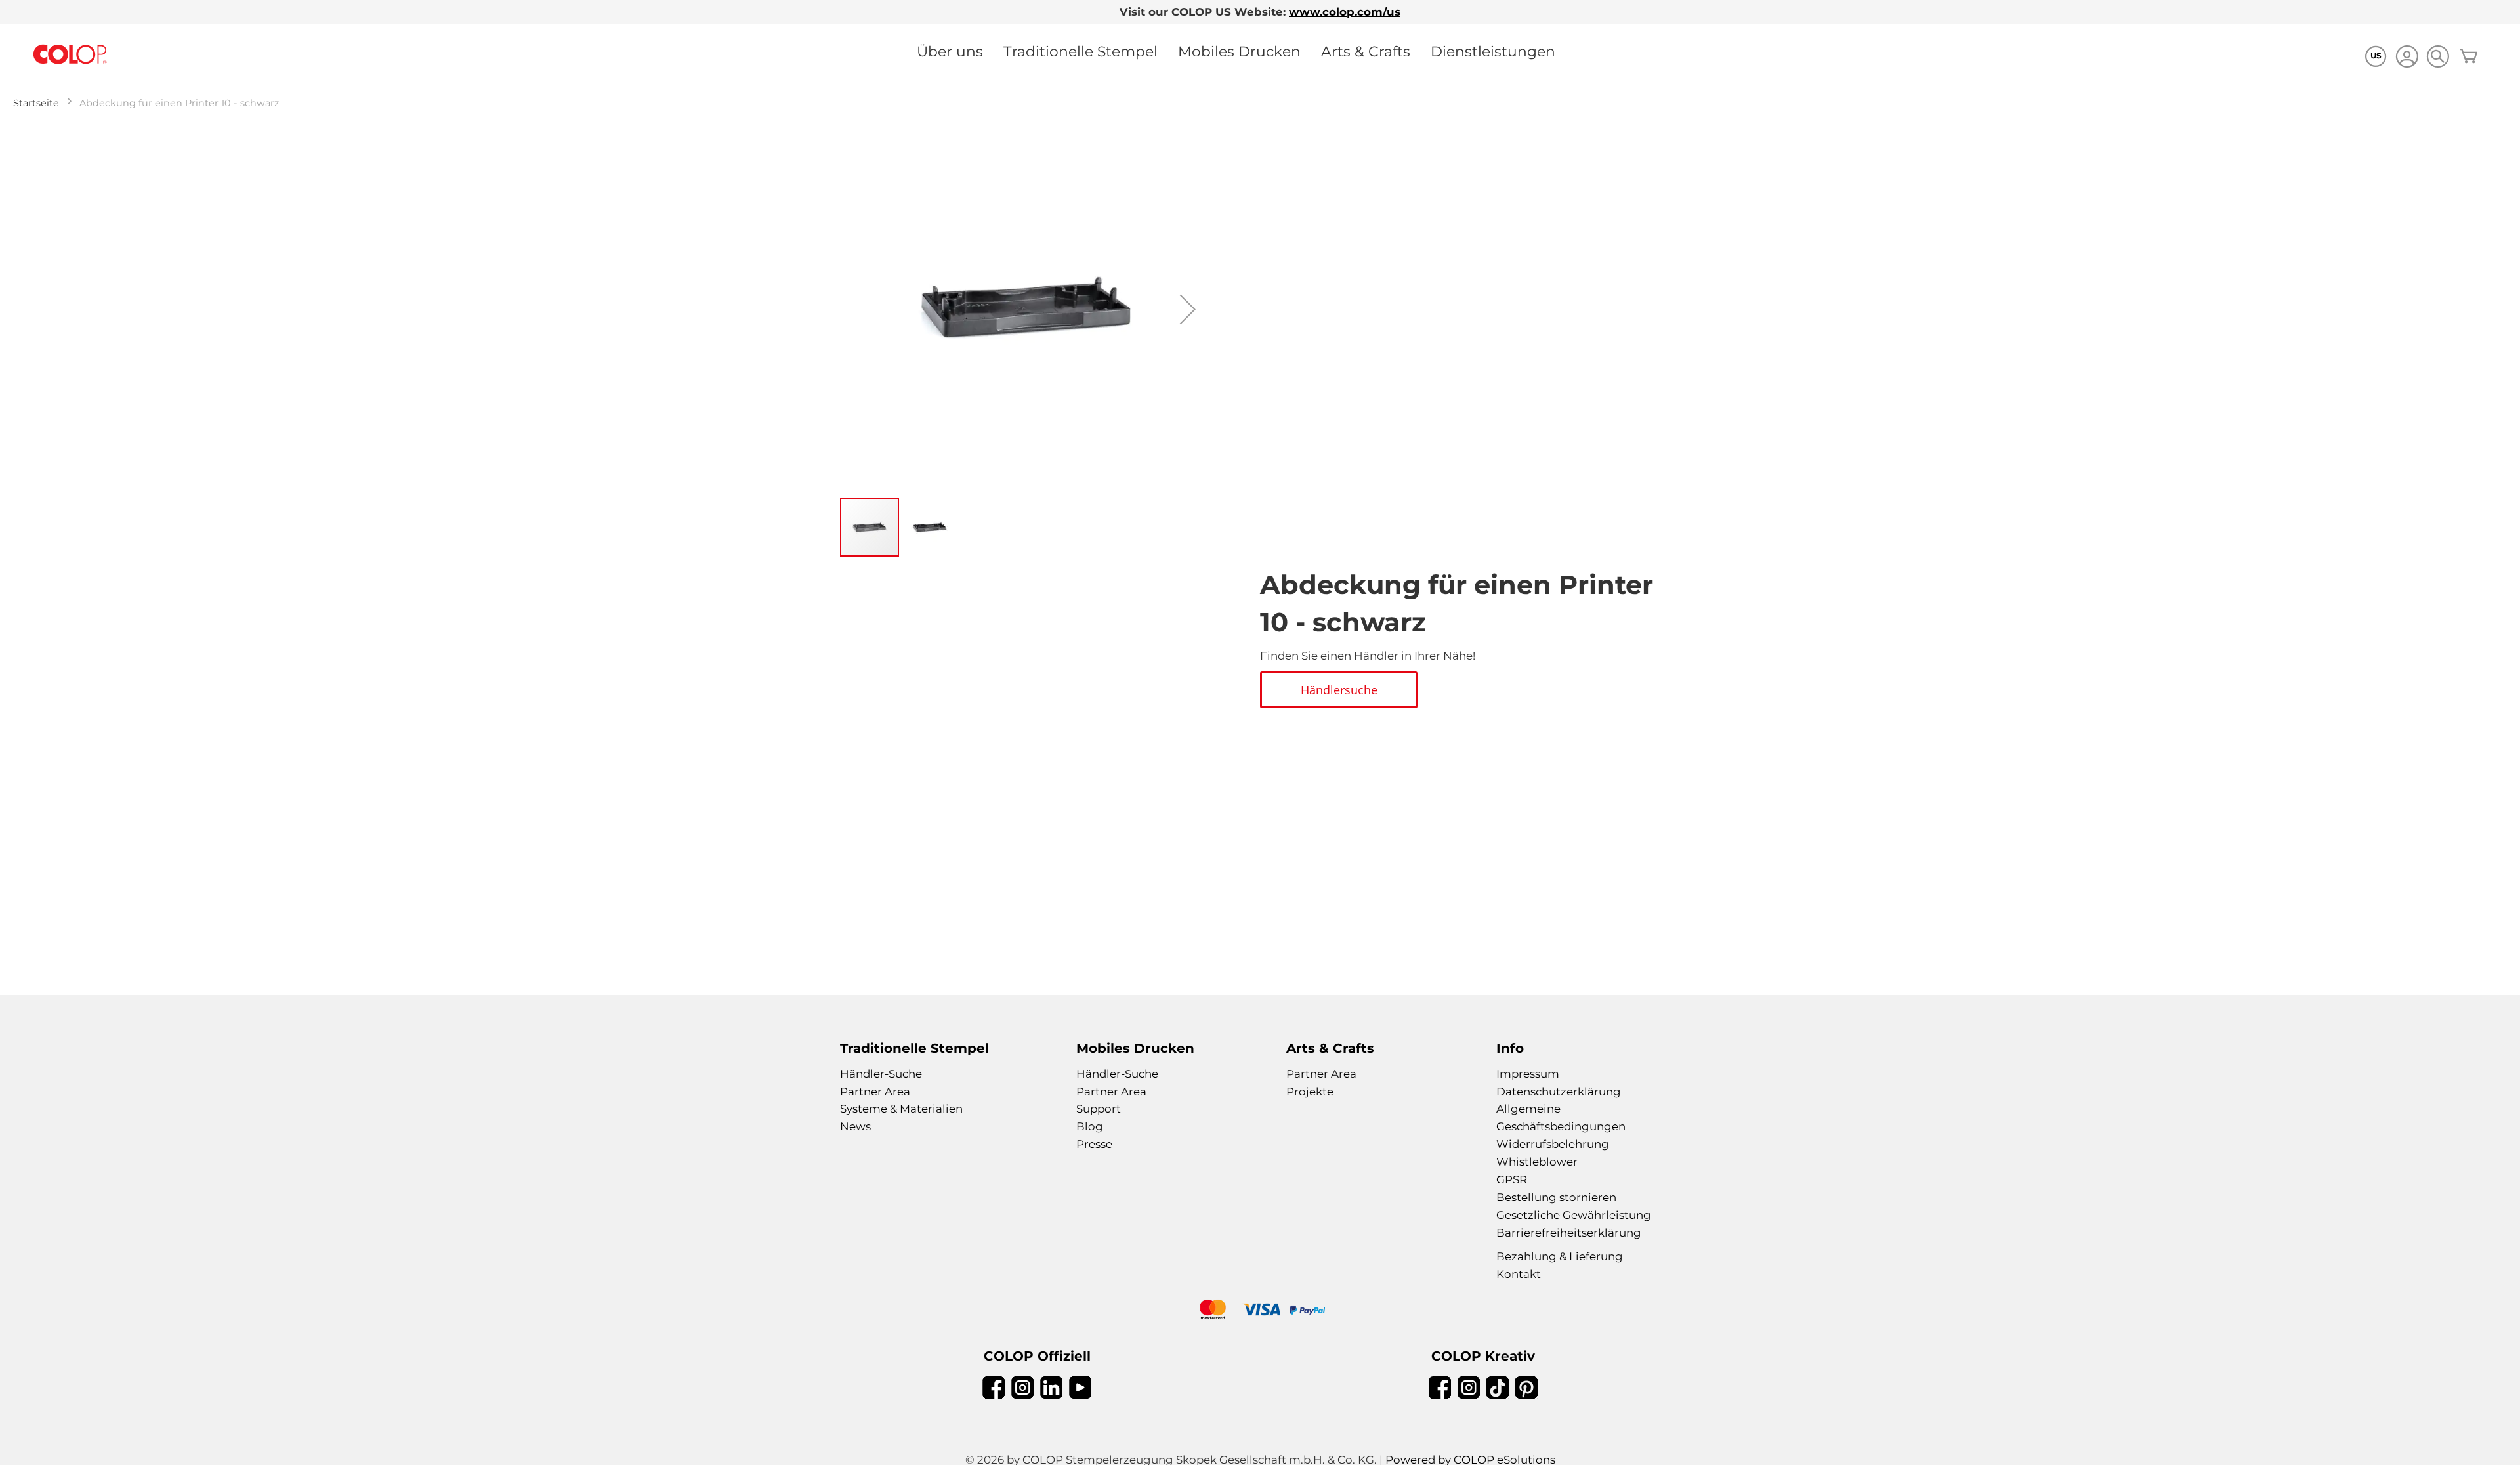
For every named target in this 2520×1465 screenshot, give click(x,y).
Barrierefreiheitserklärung (1569, 1233)
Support (1099, 1109)
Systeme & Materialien (901, 1109)
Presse (1094, 1144)
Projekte (1310, 1092)
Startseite (36, 103)
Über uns (950, 51)
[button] (1188, 309)
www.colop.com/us (1345, 12)
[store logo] (70, 55)
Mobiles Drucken (1239, 51)
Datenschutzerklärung (1559, 1092)
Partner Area (875, 1092)
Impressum (1528, 1074)
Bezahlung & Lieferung (1560, 1256)
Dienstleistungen (1493, 51)
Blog (1090, 1126)
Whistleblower (1537, 1162)
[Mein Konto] (2407, 58)
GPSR (1512, 1179)
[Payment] (1260, 1311)
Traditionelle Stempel (1081, 51)
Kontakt (1519, 1274)
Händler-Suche (881, 1074)
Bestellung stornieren (1556, 1197)
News (855, 1126)
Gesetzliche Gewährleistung (1574, 1215)
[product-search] (2438, 56)
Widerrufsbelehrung (1553, 1144)
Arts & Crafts (1366, 51)
